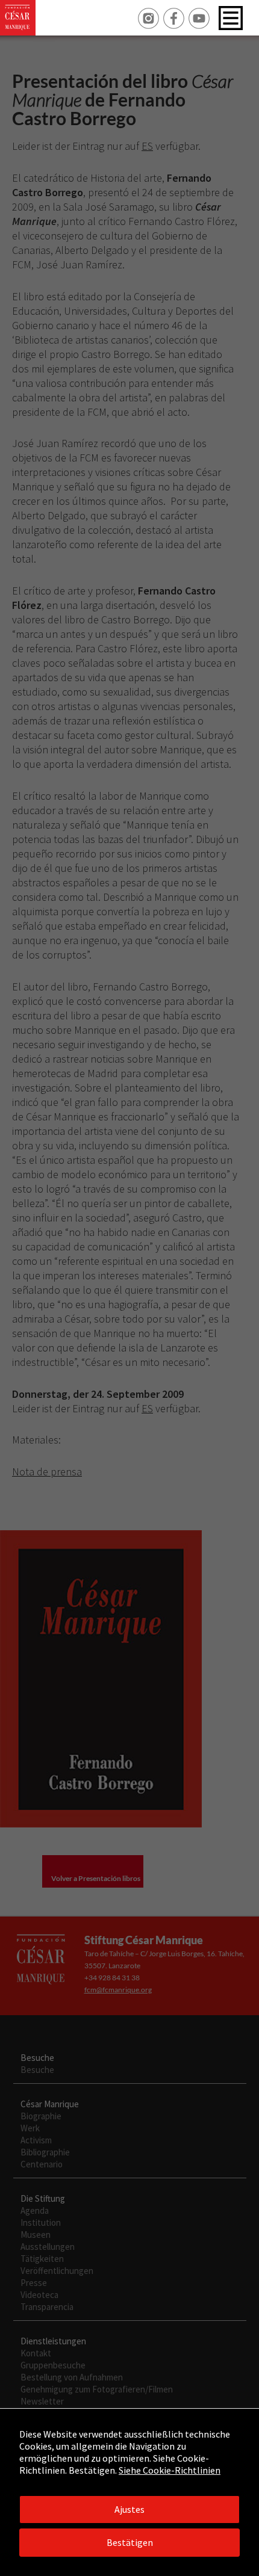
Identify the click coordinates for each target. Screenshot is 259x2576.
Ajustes (129, 2509)
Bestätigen (130, 2542)
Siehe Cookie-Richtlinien (170, 2470)
